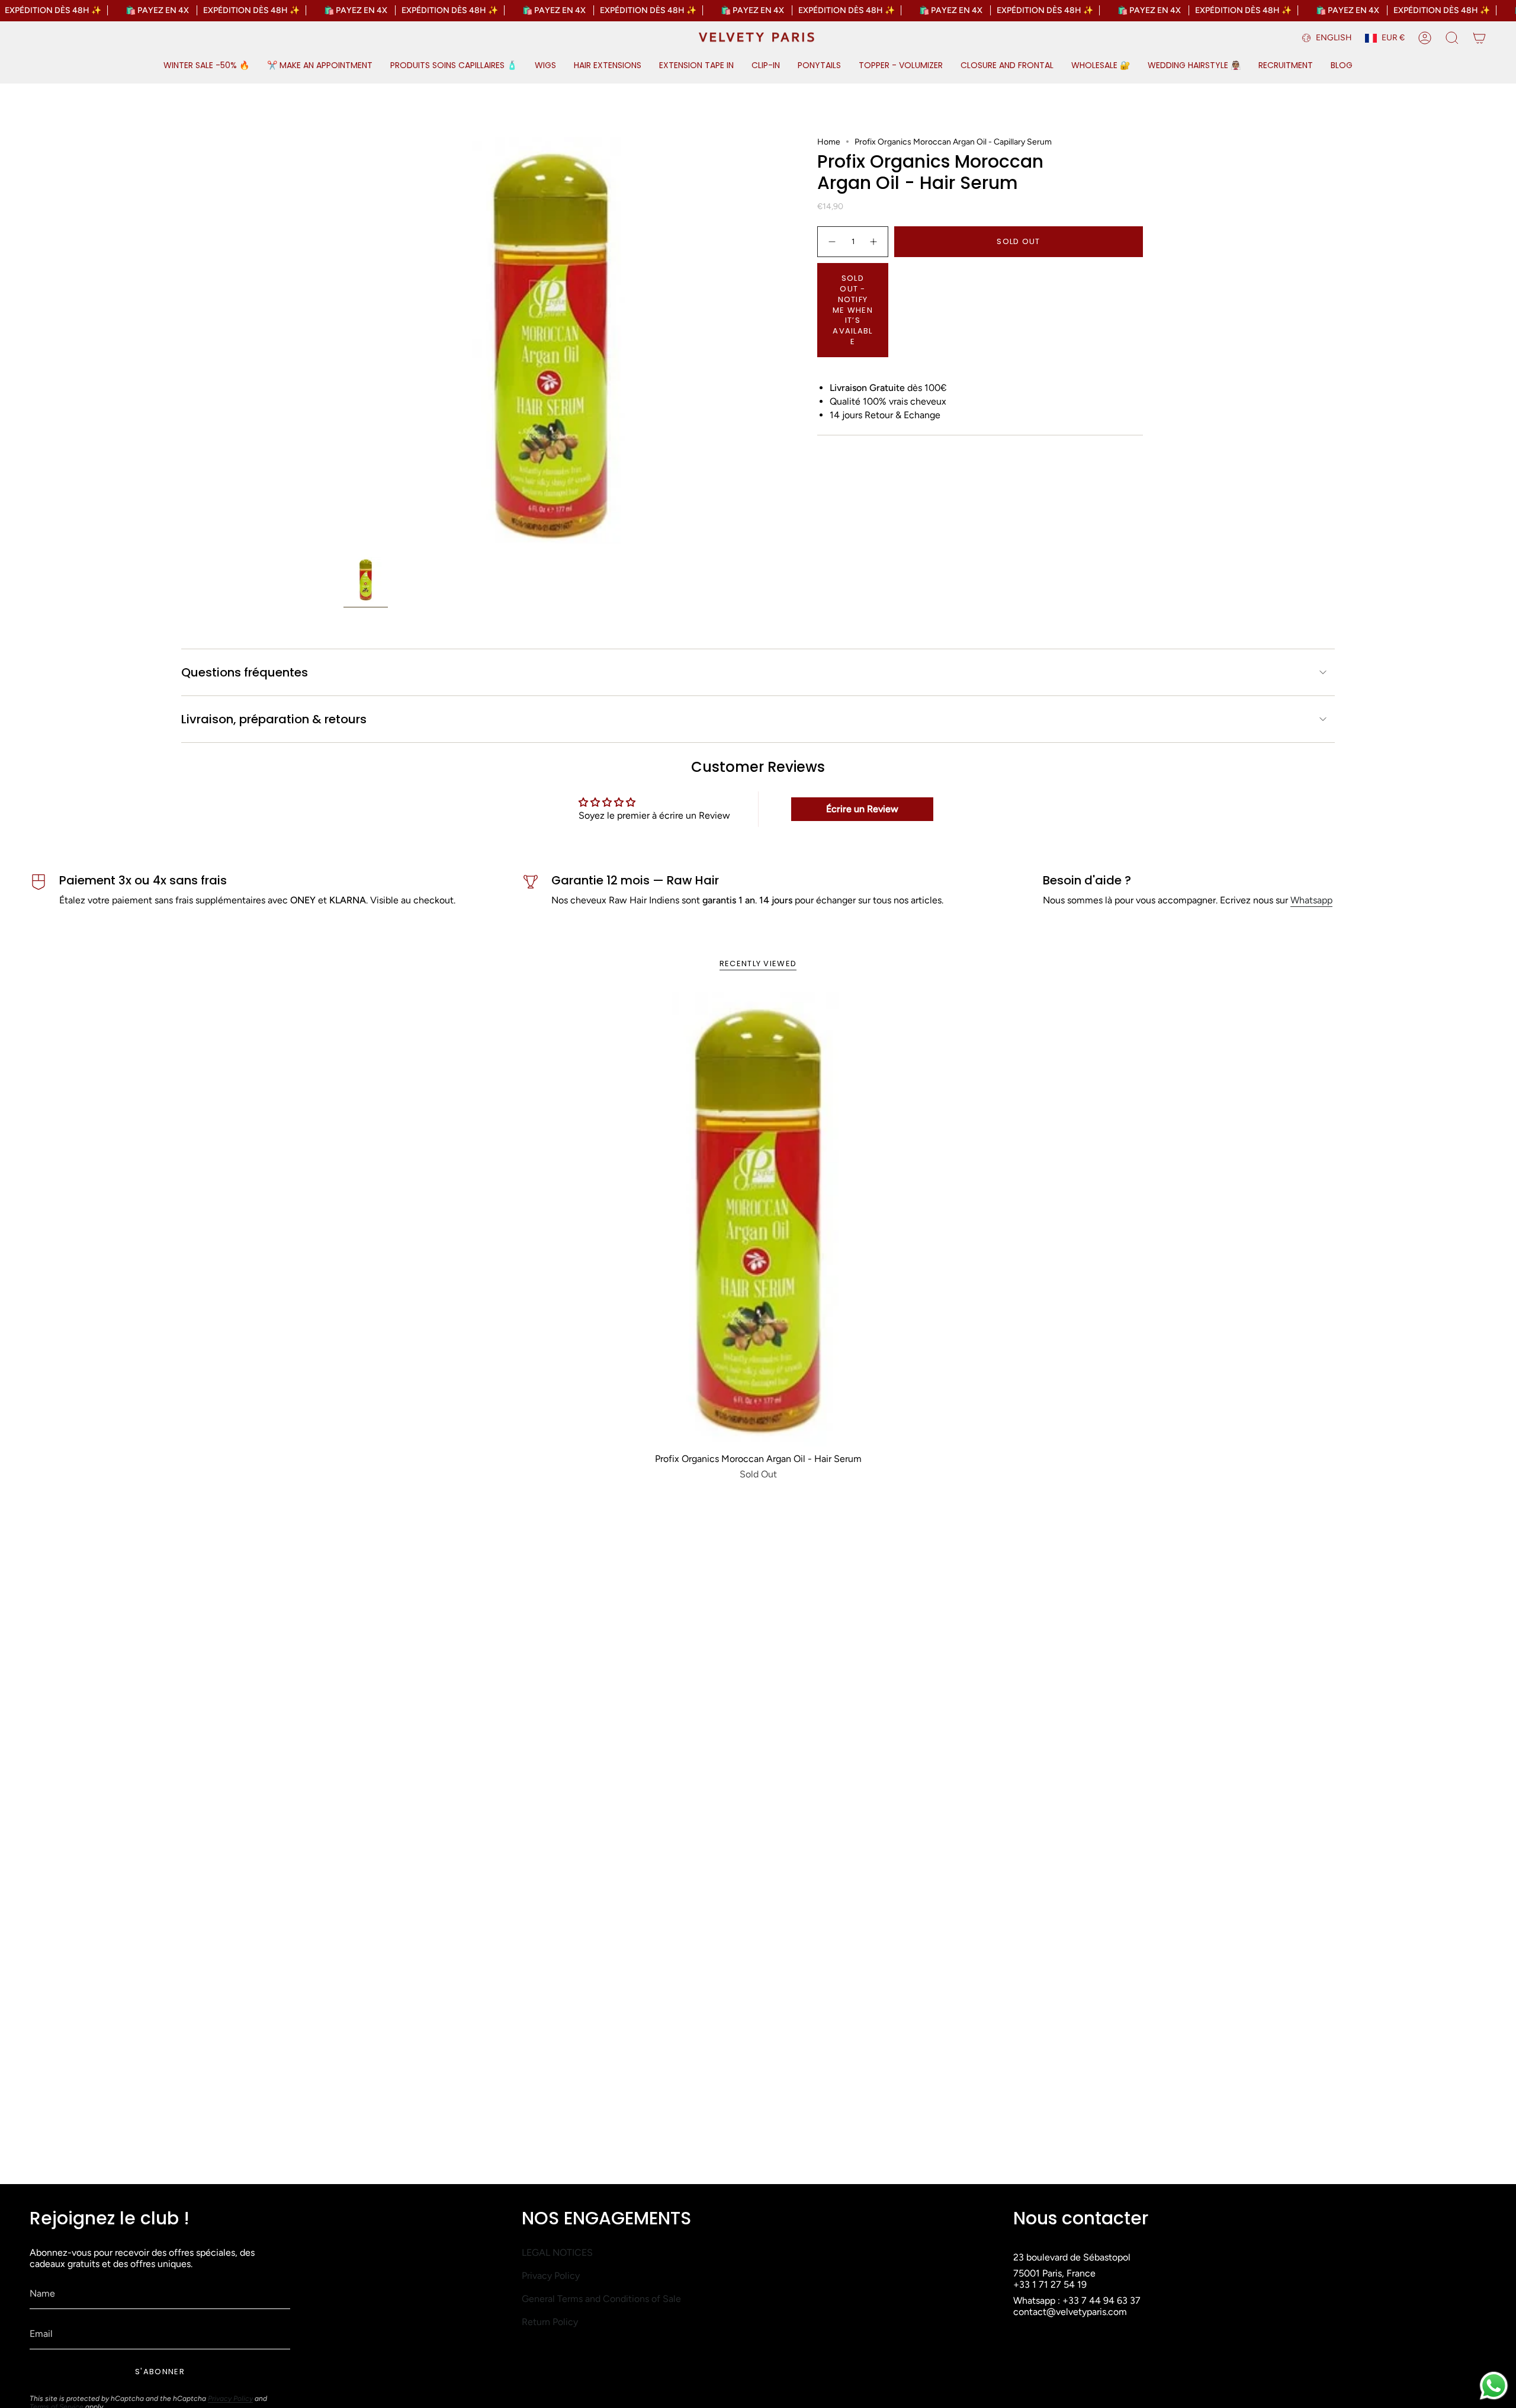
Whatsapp (1311, 900)
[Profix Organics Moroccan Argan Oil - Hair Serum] (758, 1219)
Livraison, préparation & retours (274, 719)
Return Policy (550, 2322)
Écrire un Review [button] (862, 809)
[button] (206, 66)
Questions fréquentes (245, 672)
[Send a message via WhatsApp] (1494, 2386)
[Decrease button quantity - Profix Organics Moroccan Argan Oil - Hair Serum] (831, 242)
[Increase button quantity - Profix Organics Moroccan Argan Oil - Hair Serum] (874, 242)
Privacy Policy (230, 2399)
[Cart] (1479, 38)
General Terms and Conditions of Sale (601, 2299)
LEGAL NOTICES (557, 2253)
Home (829, 142)
